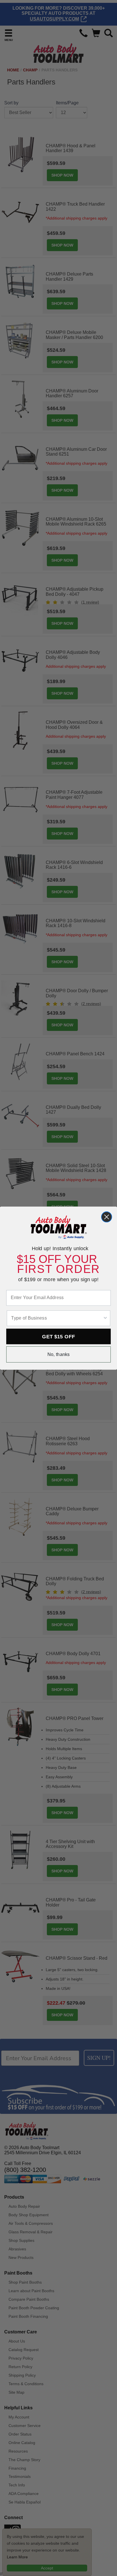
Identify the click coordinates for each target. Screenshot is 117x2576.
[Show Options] (105, 1318)
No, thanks (59, 1354)
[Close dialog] (107, 1217)
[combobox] (57, 1318)
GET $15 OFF (58, 1336)
